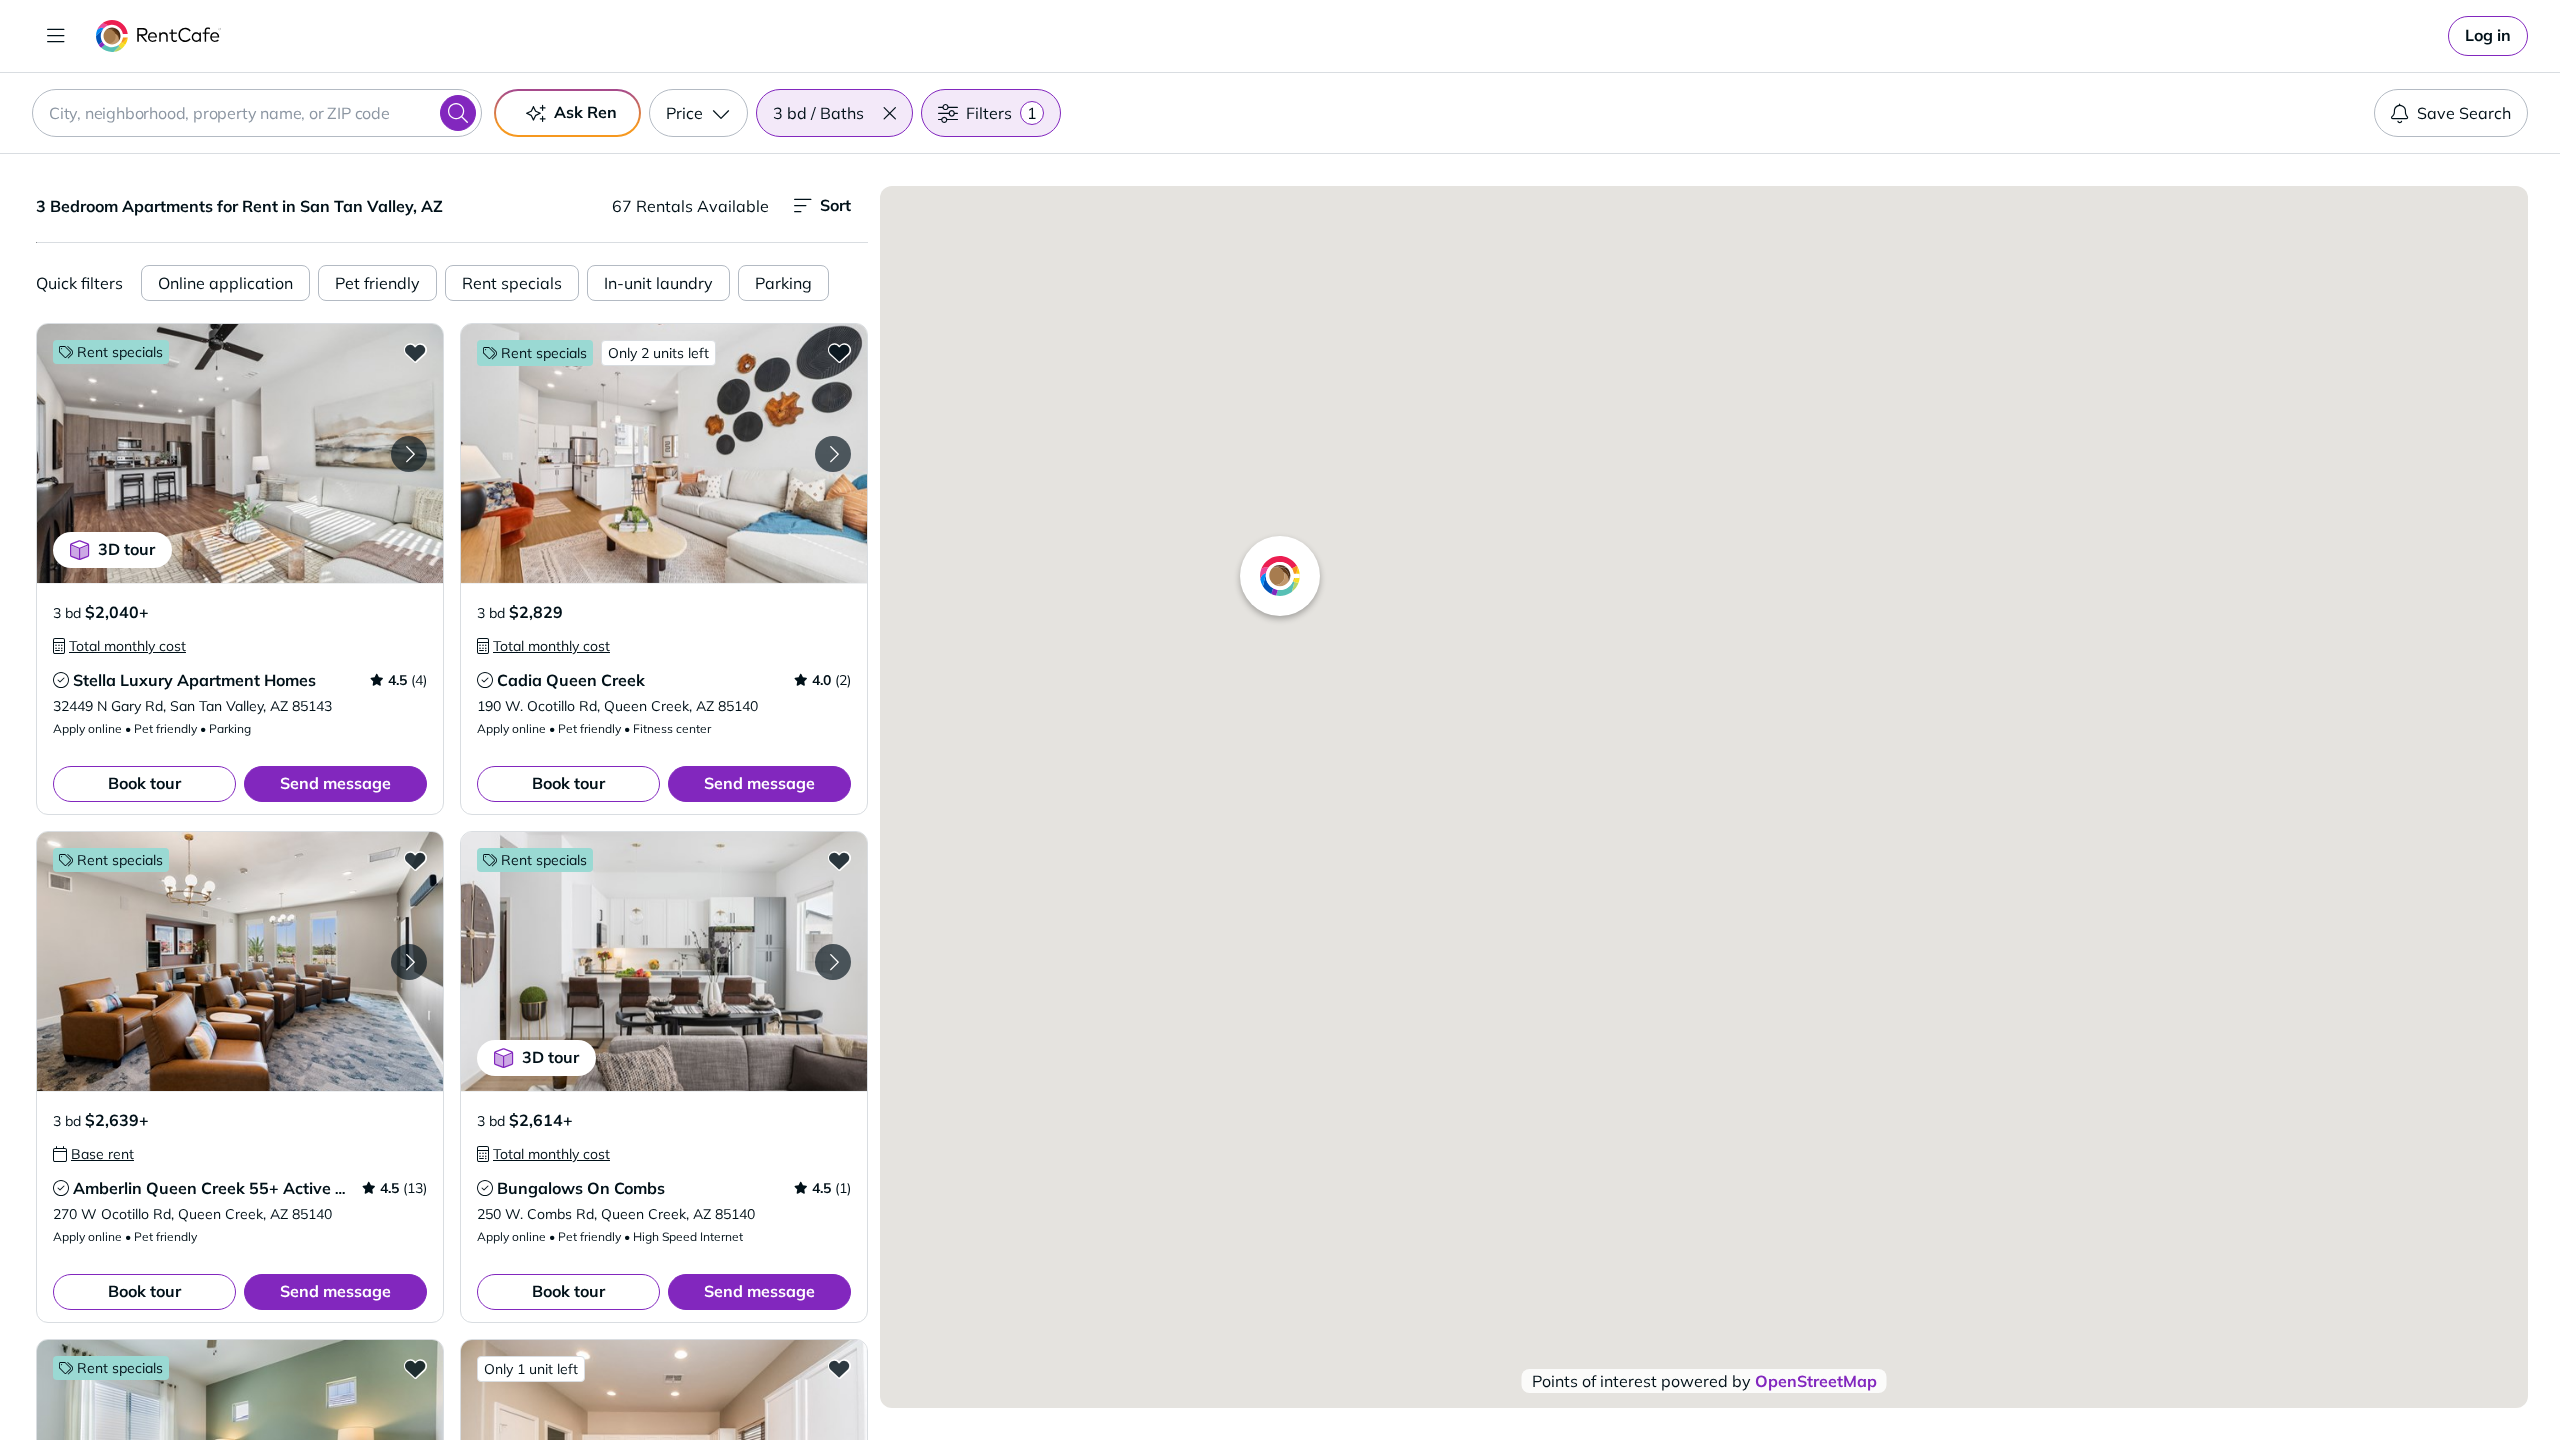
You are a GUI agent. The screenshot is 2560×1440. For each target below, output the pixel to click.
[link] (2488, 36)
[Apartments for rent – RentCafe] (158, 36)
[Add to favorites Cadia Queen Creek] (839, 352)
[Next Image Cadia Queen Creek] (833, 454)
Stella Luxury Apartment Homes (194, 680)
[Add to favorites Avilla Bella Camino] (415, 1368)
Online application (225, 283)
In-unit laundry (658, 283)
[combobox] (257, 113)
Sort (835, 205)
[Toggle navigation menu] (56, 36)
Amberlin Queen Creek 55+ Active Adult (225, 1188)
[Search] (458, 113)
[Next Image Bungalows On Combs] (833, 962)
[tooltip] (119, 646)
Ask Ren (585, 112)
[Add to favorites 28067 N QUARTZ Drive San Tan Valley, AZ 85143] (839, 1368)
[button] (889, 113)
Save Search (2464, 113)
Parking (783, 283)
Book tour (144, 783)
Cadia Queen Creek (571, 680)
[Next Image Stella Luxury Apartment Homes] (409, 454)
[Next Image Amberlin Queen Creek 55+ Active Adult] (409, 962)
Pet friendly (377, 283)
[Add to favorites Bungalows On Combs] (839, 860)
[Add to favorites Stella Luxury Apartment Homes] (415, 352)
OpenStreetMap (1816, 1381)
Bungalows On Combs (581, 1188)
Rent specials (512, 283)
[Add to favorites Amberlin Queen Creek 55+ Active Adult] (415, 860)
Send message (335, 783)
